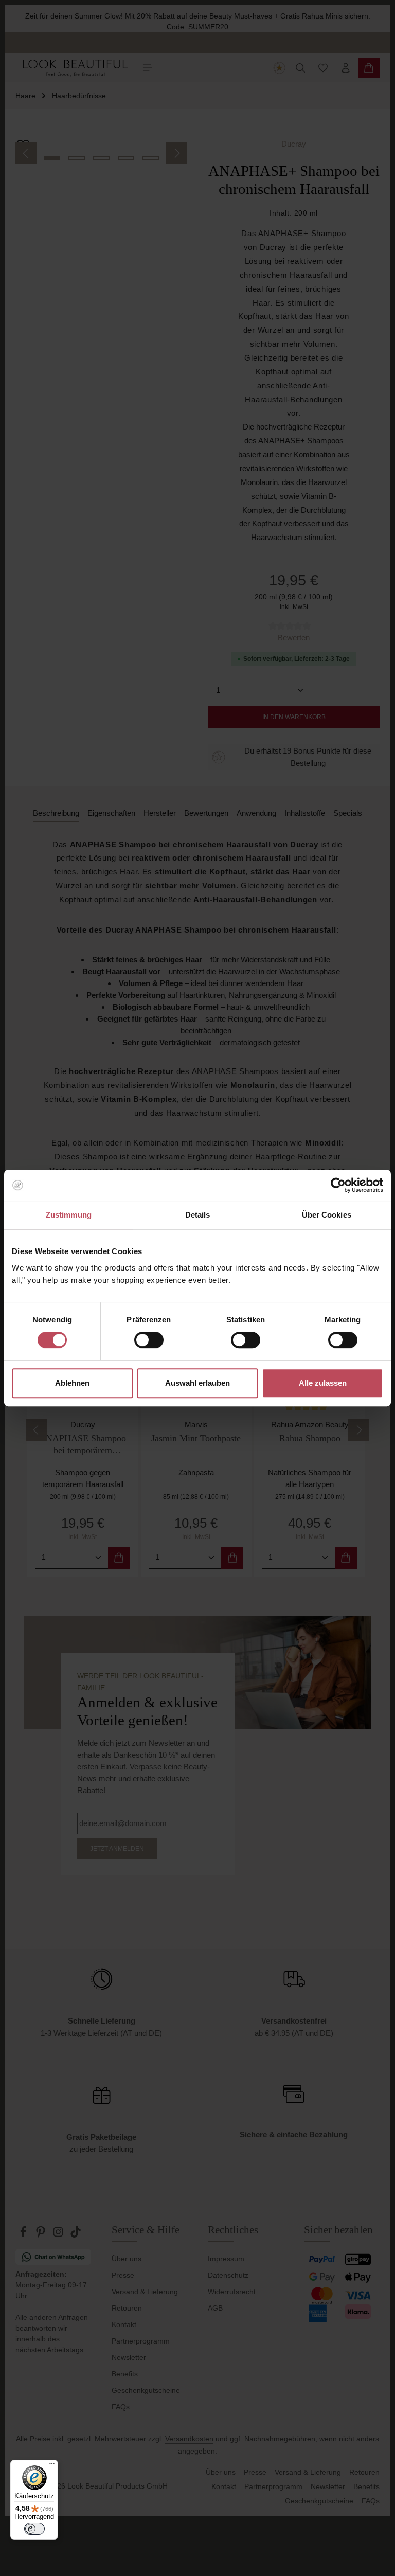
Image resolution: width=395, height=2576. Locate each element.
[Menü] (52, 2466)
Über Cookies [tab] (327, 1215)
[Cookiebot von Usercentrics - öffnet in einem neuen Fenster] (338, 1185)
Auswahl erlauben (197, 1383)
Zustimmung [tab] (69, 1215)
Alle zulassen (323, 1383)
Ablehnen (72, 1383)
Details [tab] (198, 1215)
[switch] (149, 1340)
